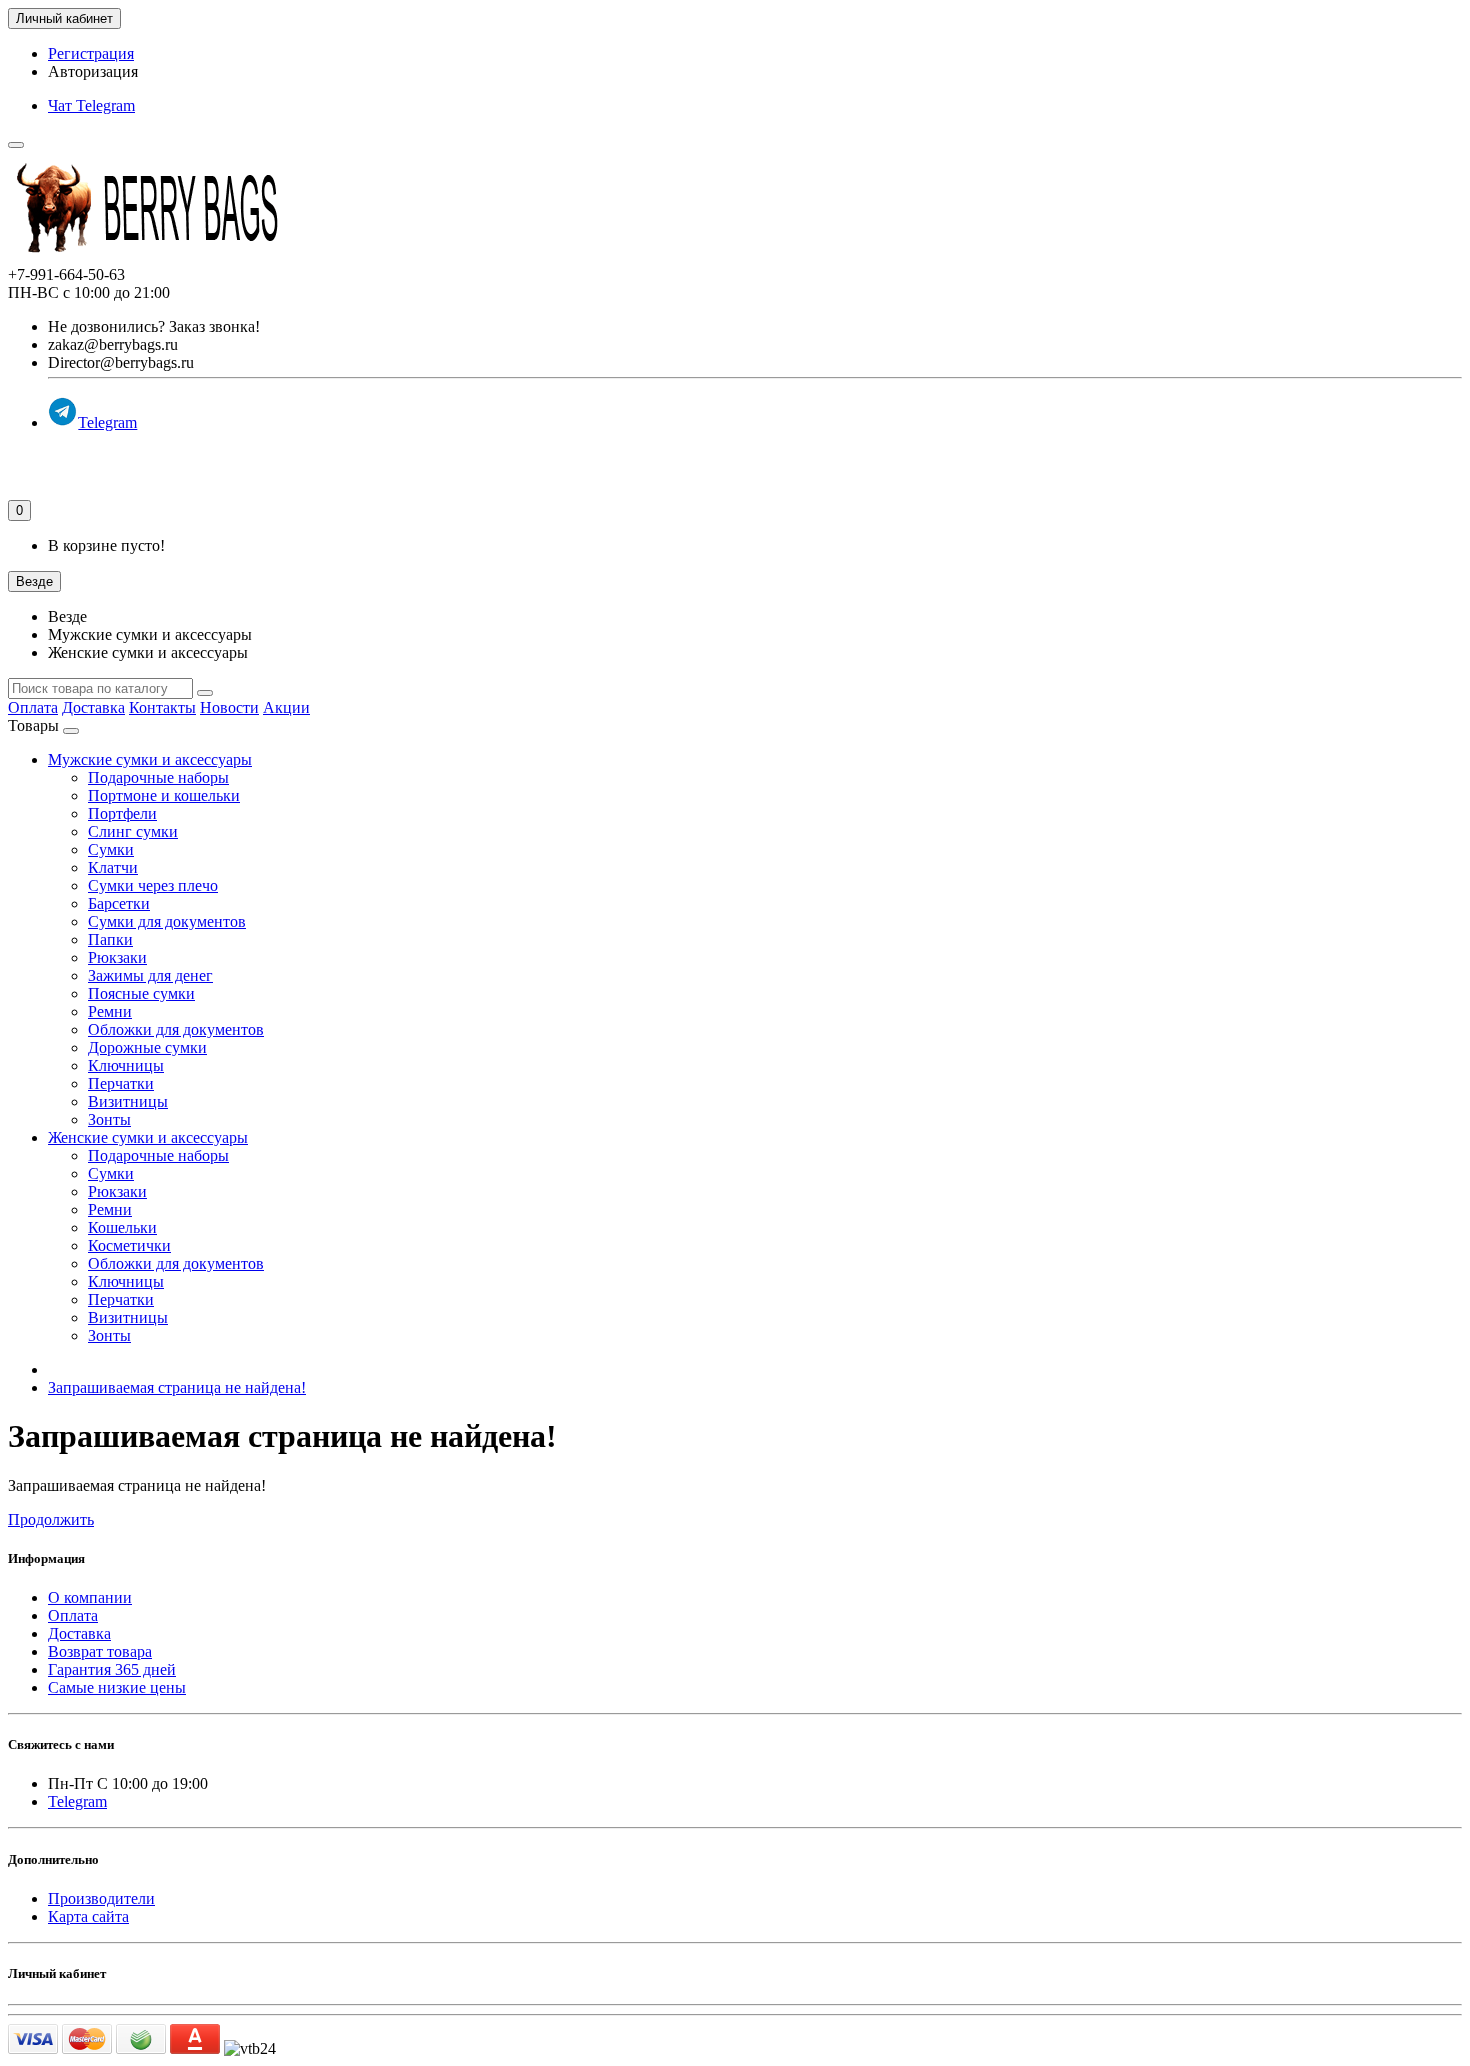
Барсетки (119, 903)
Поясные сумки (141, 993)
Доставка (93, 707)
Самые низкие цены (117, 1687)
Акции (286, 707)
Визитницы (128, 1101)
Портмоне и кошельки (164, 795)
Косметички (129, 1245)
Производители (101, 1898)
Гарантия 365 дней (112, 1669)
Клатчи (113, 867)
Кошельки (122, 1227)
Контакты (162, 707)
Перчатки (121, 1083)
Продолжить (51, 1519)
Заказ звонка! (154, 326)
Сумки (111, 849)
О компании (90, 1597)
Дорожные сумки (147, 1047)
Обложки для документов (176, 1029)
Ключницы (126, 1065)
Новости (229, 707)
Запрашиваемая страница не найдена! (177, 1387)
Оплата (33, 707)
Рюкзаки (117, 957)
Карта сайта (88, 1916)
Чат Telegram (91, 105)
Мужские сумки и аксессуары (150, 759)
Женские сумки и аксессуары (148, 1137)
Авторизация (93, 71)
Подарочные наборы (158, 777)
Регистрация (91, 53)
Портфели (122, 813)
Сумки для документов (167, 921)
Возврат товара (100, 1651)
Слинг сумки (133, 831)
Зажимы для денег (150, 975)
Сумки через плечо (153, 885)
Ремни (110, 1011)
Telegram (107, 422)
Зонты (109, 1119)
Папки (110, 939)
